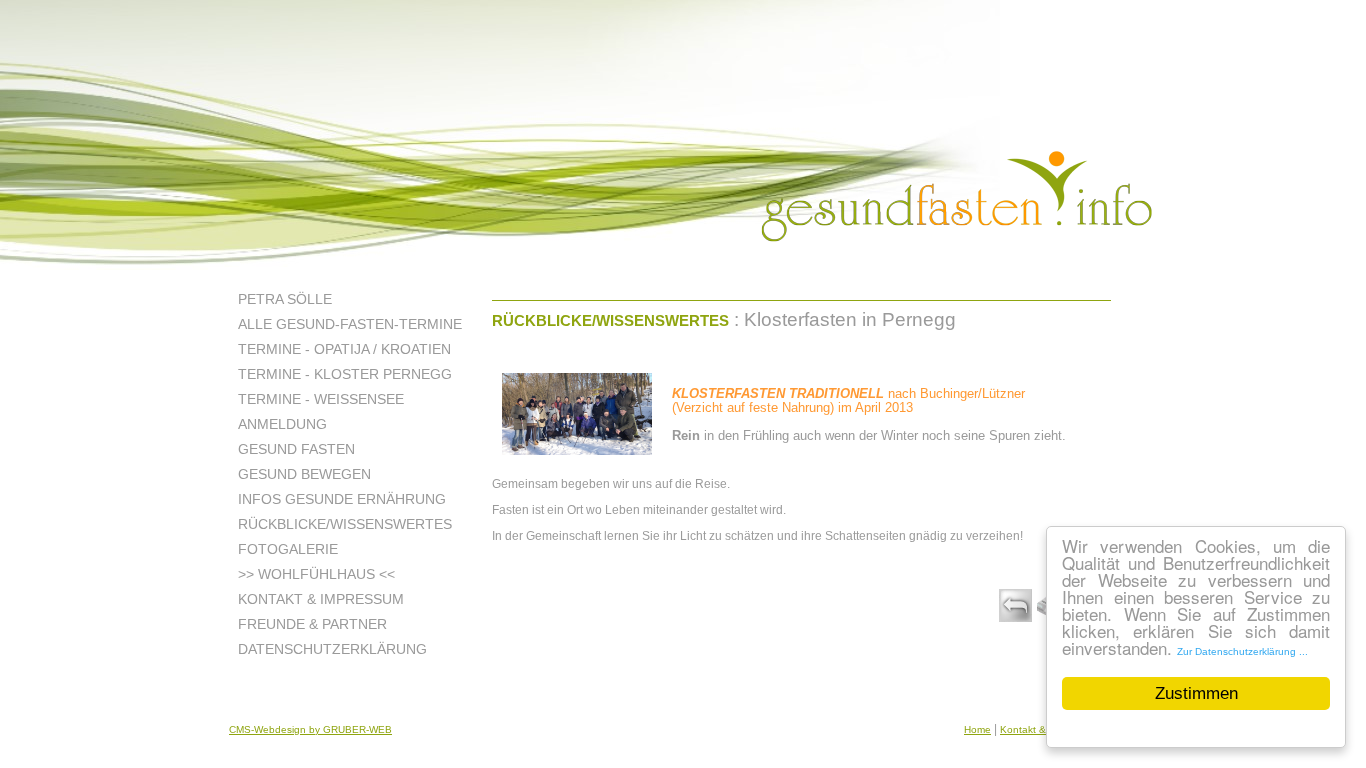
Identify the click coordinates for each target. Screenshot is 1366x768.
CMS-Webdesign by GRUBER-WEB (310, 729)
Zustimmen (1196, 693)
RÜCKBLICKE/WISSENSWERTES (610, 321)
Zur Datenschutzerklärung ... (1242, 651)
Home (977, 729)
